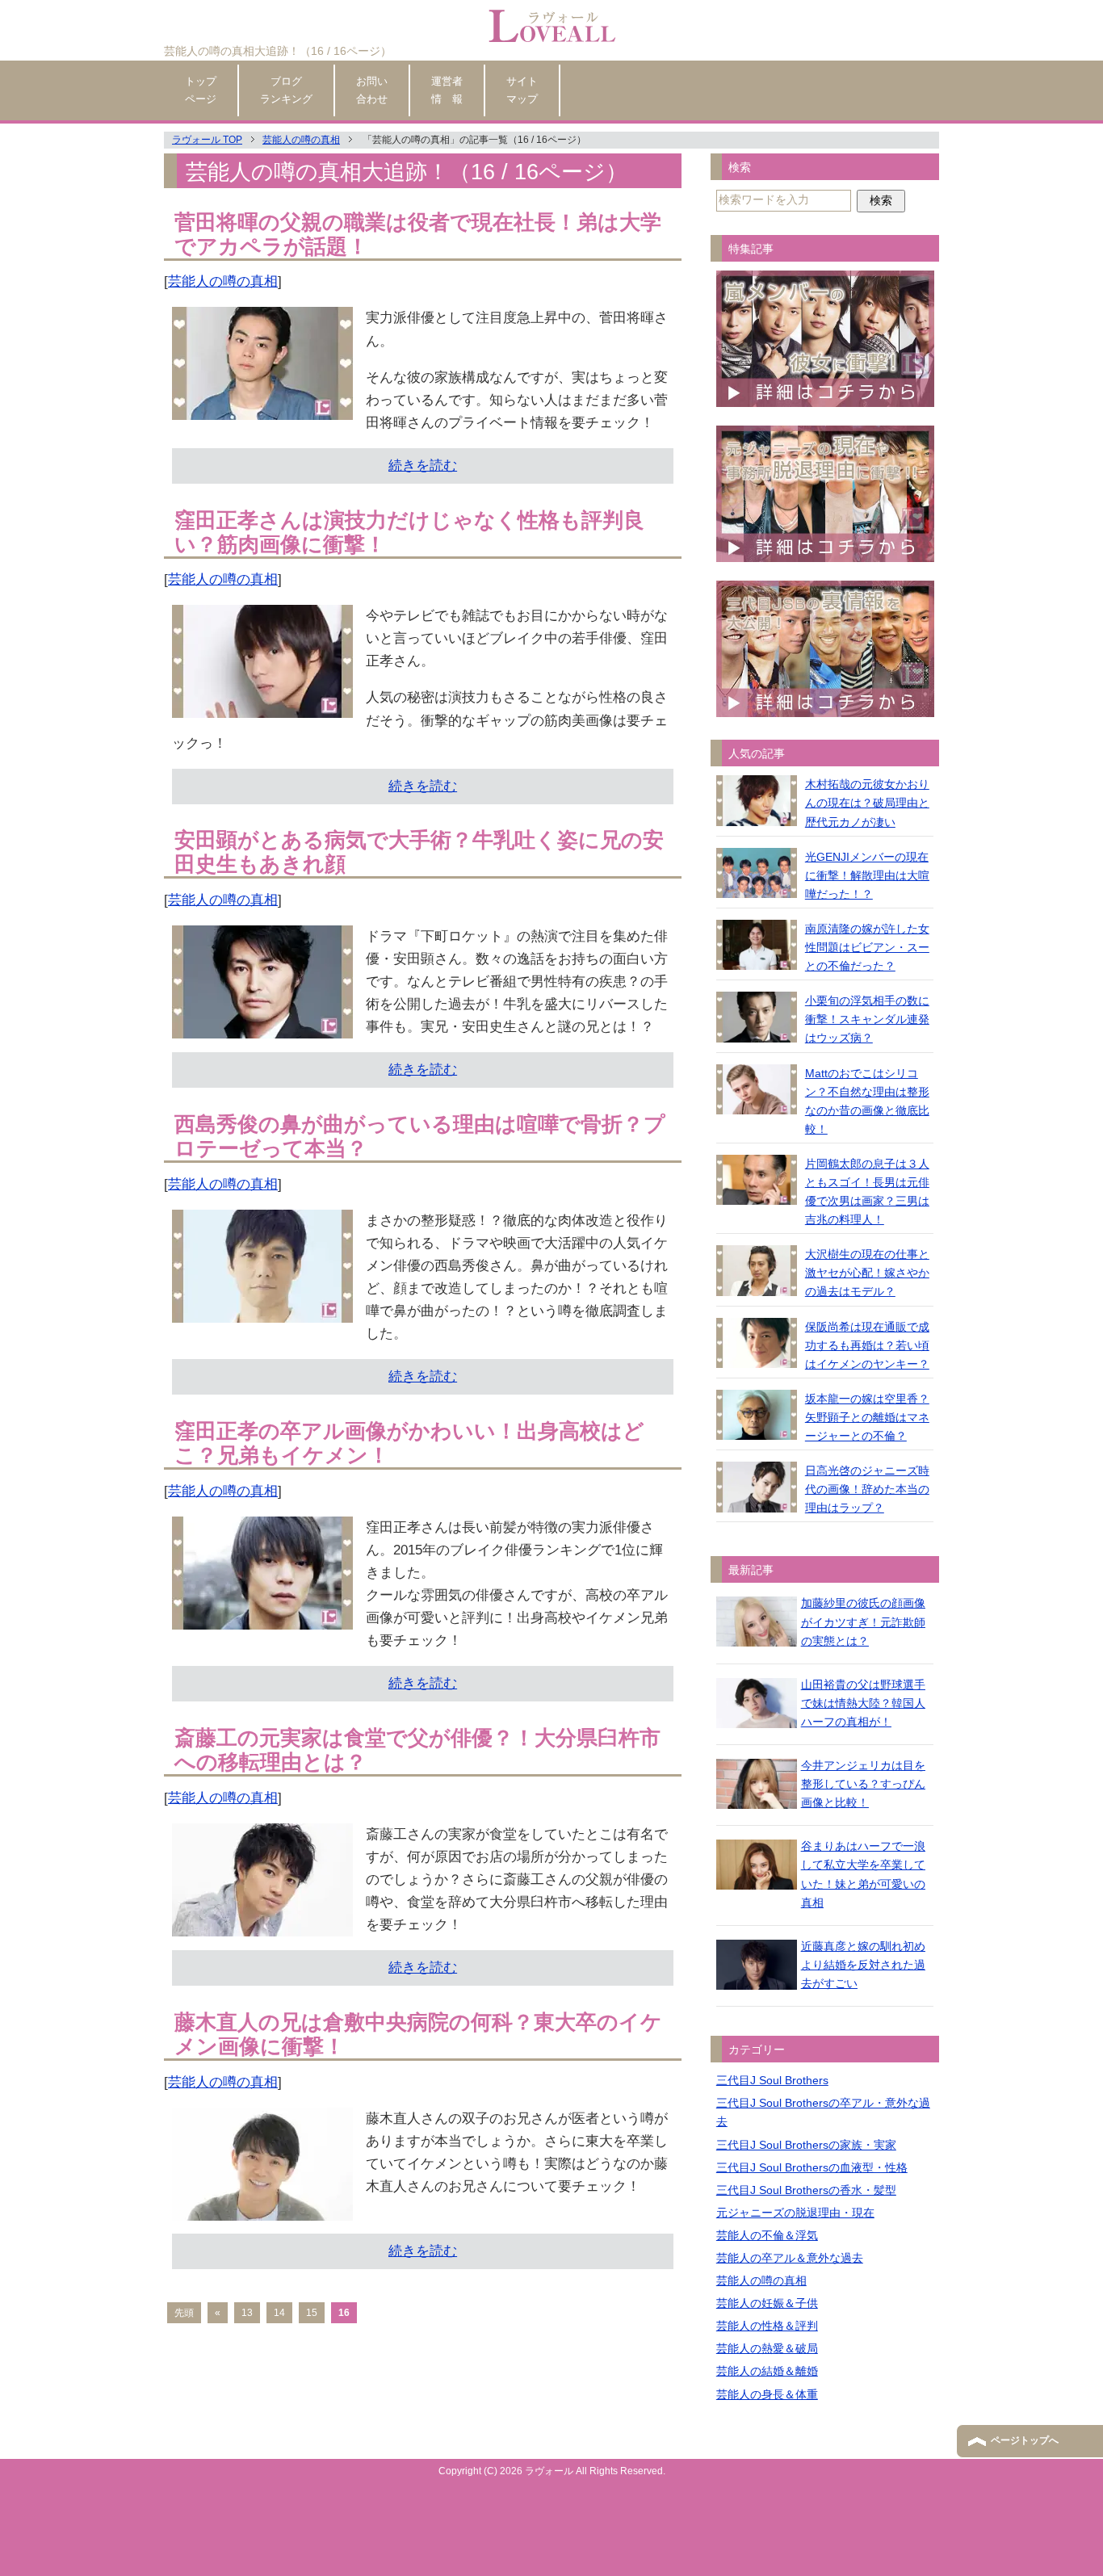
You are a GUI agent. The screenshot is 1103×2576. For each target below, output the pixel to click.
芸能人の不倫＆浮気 (767, 2235)
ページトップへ (1025, 2440)
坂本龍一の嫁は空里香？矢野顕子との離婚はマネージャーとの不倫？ (867, 1417)
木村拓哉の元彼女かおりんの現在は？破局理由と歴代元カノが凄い (867, 803)
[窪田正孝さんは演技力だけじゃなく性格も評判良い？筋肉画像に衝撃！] (262, 706)
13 (247, 2313)
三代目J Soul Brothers (772, 2080)
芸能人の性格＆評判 (767, 2326)
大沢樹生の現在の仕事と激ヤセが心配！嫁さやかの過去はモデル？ (867, 1273)
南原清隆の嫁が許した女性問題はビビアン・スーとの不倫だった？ (867, 947)
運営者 (447, 90)
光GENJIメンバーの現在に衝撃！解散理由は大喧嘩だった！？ (867, 875)
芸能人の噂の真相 (223, 281)
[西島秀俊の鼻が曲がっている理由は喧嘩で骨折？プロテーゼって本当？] (262, 1311)
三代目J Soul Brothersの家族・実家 (806, 2145)
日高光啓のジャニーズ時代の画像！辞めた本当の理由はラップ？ (867, 1489)
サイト (522, 90)
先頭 (184, 2313)
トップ (201, 90)
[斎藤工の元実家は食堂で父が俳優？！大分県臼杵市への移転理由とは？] (262, 1925)
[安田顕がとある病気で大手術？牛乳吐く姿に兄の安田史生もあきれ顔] (262, 1027)
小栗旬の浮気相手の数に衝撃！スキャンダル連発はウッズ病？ (867, 1019)
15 (312, 2313)
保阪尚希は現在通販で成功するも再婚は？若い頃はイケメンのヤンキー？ (867, 1345)
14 (279, 2313)
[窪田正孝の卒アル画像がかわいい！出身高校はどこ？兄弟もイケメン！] (262, 1618)
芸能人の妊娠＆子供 (767, 2303)
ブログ (286, 90)
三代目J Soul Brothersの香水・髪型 (806, 2190)
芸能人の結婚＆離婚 (767, 2371)
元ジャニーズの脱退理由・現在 (795, 2213)
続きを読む (423, 466)
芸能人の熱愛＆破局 (767, 2348)
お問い (372, 90)
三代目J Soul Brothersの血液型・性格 (812, 2167)
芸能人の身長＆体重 (767, 2394)
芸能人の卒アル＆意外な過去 (790, 2258)
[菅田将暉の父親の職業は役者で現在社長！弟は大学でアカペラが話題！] (262, 408)
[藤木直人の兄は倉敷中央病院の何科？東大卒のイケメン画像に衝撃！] (262, 2209)
